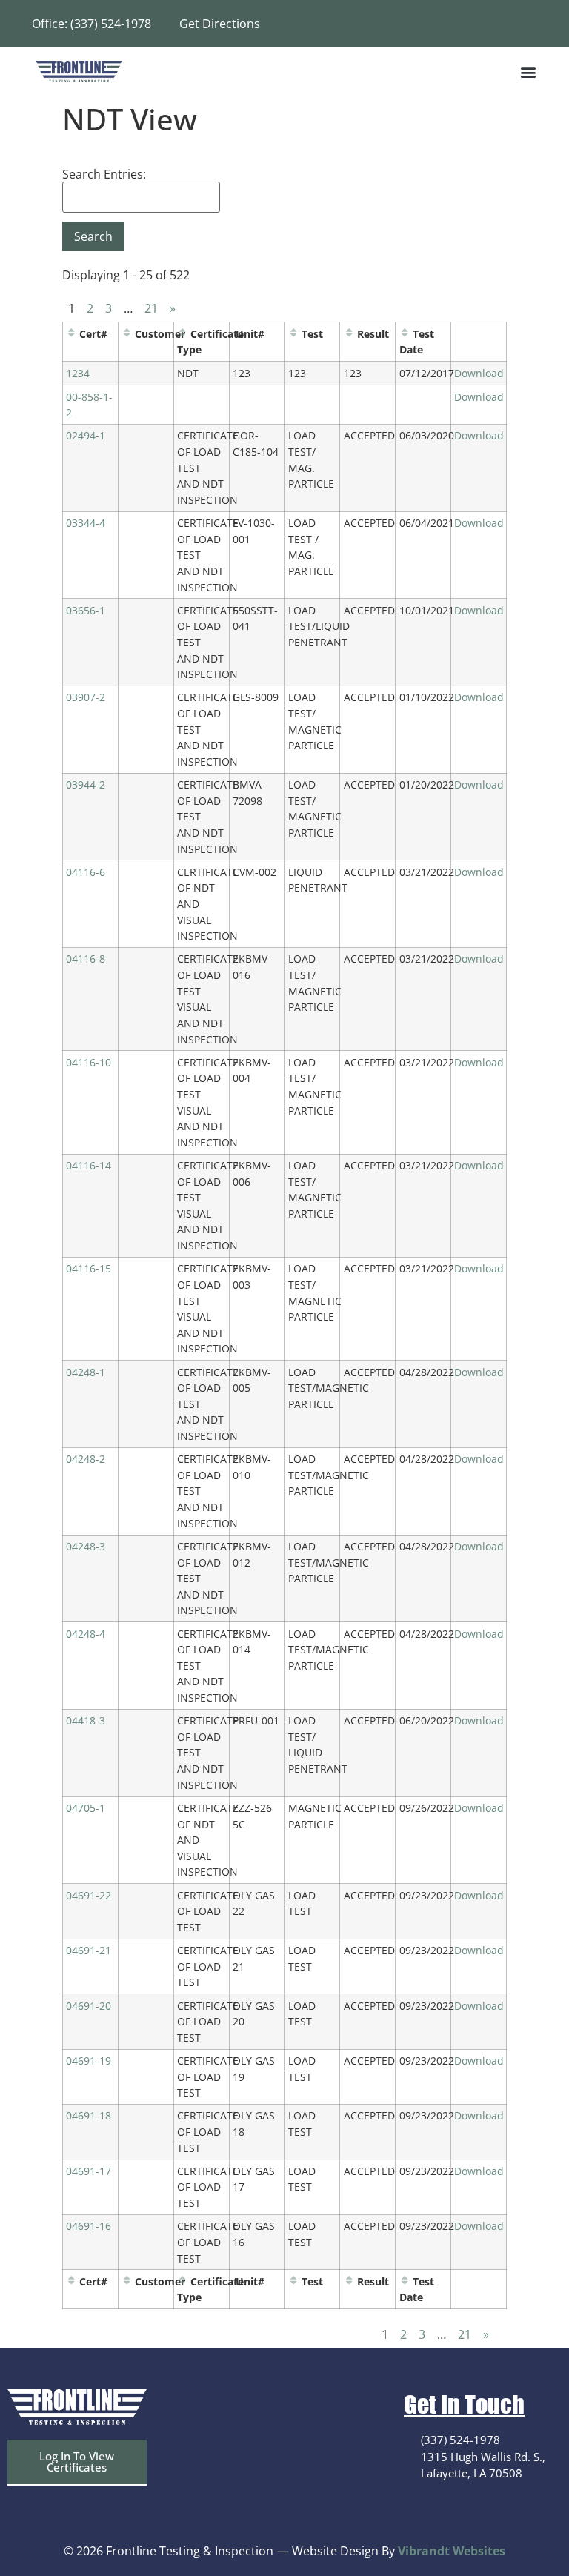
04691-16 (89, 2226)
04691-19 (89, 2061)
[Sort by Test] (293, 334)
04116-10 (89, 1062)
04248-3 (86, 1546)
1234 (78, 373)
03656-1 (86, 610)
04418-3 (86, 1720)
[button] (529, 72)
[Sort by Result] (349, 334)
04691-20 (89, 2006)
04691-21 (89, 1950)
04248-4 (86, 1634)
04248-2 (86, 1459)
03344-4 (86, 523)
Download (479, 373)
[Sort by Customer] (127, 334)
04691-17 (89, 2171)
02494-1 (86, 435)
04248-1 (86, 1372)
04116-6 (86, 872)
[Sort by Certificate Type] (182, 334)
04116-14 (89, 1165)
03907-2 (86, 697)
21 (151, 308)
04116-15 (89, 1268)
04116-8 (86, 959)
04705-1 (86, 1808)
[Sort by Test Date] (405, 334)
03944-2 (86, 784)
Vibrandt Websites (452, 2551)
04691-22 (89, 1895)
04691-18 (89, 2115)
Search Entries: (104, 174)
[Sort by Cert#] (71, 334)
